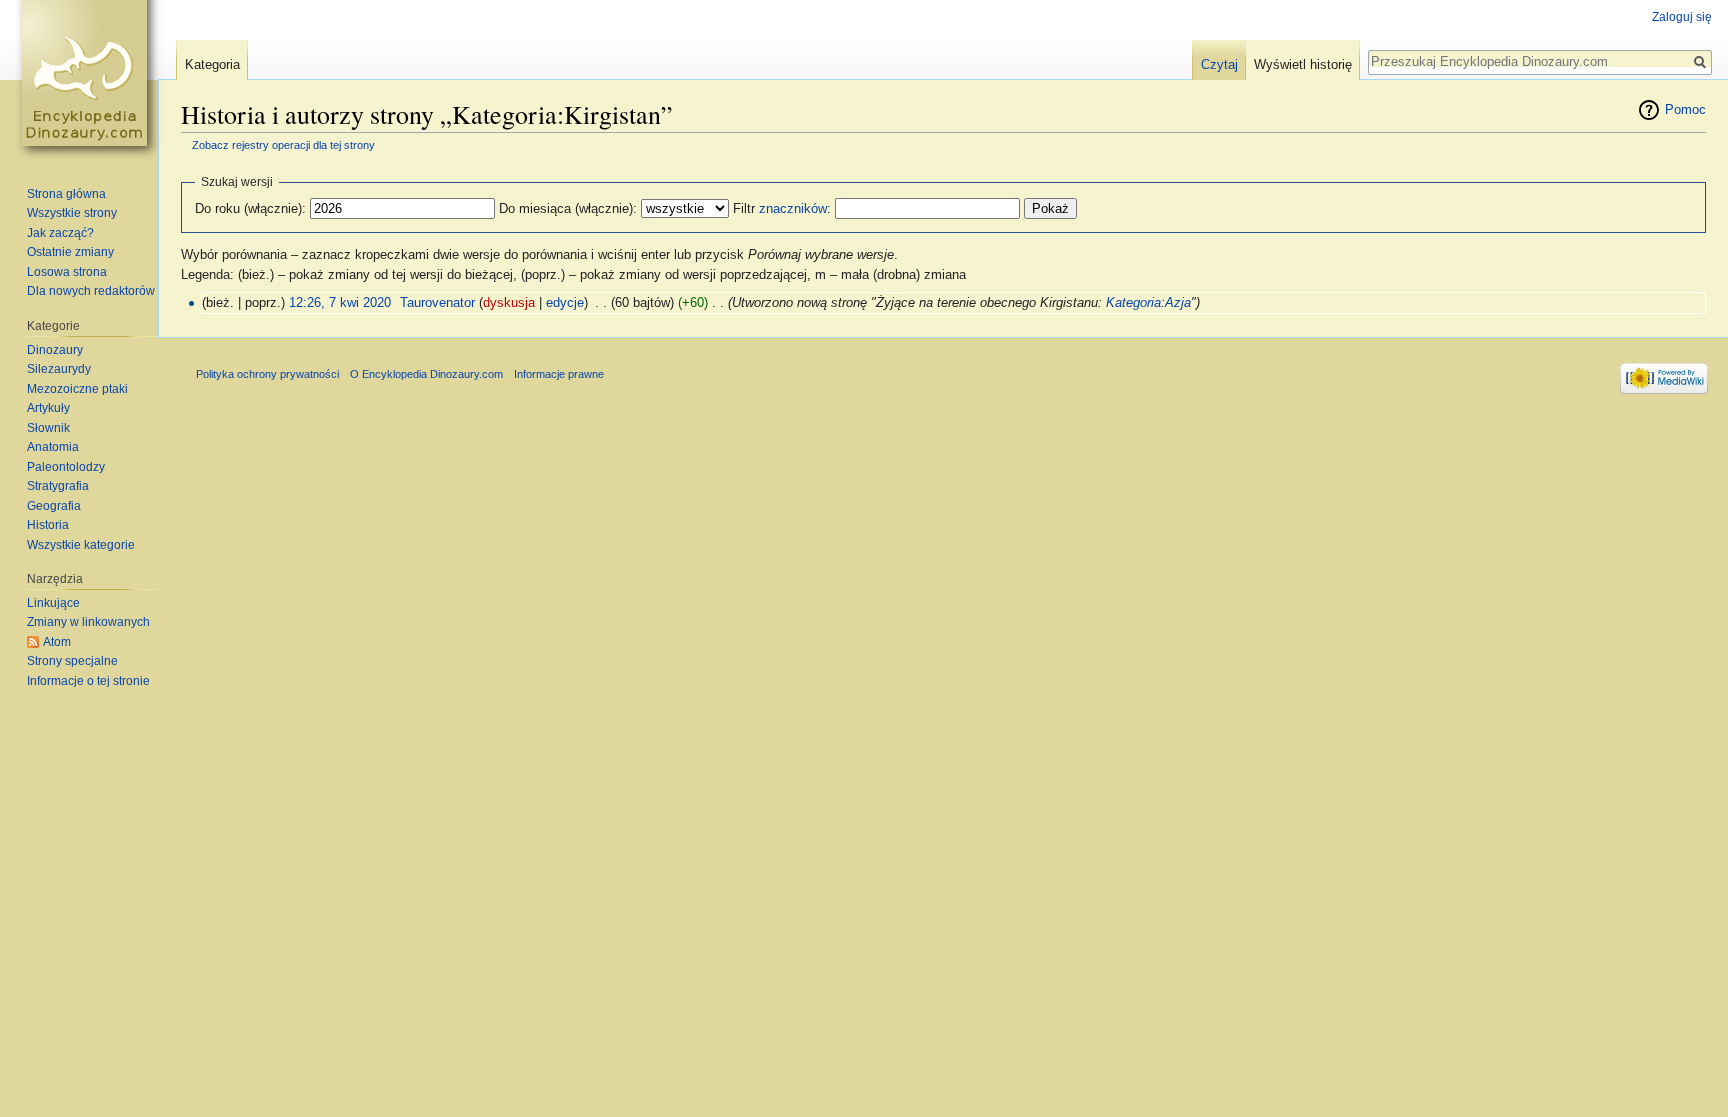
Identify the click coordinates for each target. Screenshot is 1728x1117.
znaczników (793, 209)
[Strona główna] (88, 80)
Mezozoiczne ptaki (77, 389)
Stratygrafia (58, 486)
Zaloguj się (1682, 17)
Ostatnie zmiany (70, 252)
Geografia (54, 506)
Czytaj (1219, 64)
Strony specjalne (72, 661)
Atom (57, 642)
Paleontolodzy (66, 467)
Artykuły (48, 408)
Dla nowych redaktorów (91, 291)
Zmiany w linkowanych (88, 622)
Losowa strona (67, 272)
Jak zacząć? (60, 233)
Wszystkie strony (72, 213)
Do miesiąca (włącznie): (568, 209)
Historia (48, 525)
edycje (565, 303)
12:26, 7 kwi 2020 (340, 303)
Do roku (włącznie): (250, 209)
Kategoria (212, 64)
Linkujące (53, 603)
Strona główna (66, 194)
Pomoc (1685, 110)
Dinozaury (55, 350)
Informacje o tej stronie (88, 681)
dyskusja (509, 303)
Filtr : (782, 209)
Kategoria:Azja (1148, 303)
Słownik (48, 428)
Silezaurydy (59, 369)
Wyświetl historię (1303, 64)
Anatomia (53, 447)
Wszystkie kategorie (81, 545)
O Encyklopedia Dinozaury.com (426, 374)
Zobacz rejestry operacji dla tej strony (283, 145)
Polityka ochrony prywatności (267, 374)
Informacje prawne (559, 374)
